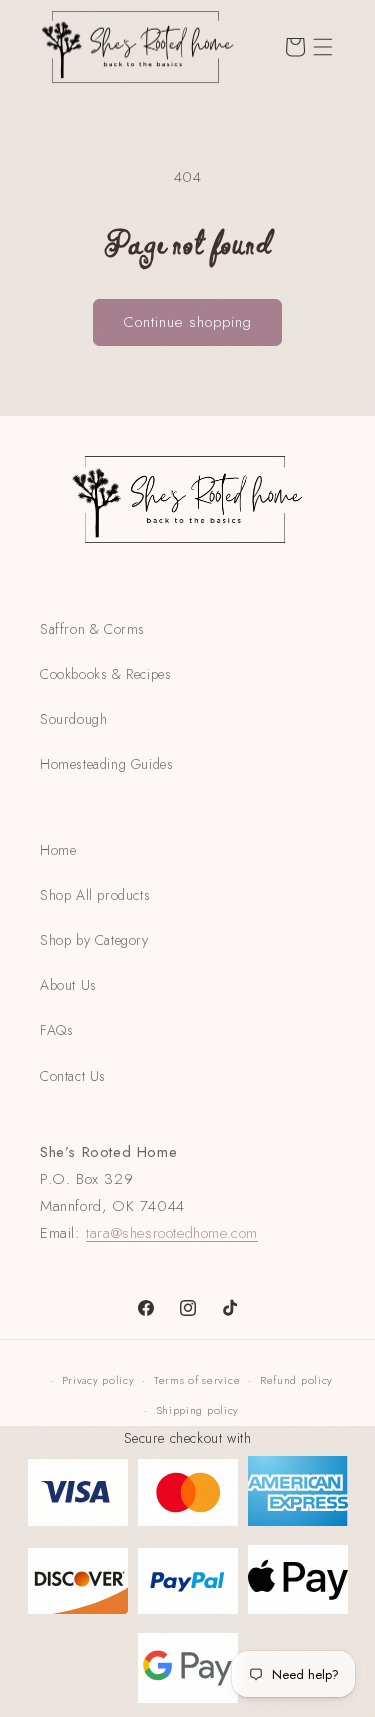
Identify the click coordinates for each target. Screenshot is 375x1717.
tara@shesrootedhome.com (172, 1233)
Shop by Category (94, 940)
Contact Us (73, 1076)
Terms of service (197, 1380)
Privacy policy (98, 1380)
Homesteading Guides (106, 764)
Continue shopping (187, 322)
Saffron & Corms (92, 629)
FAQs (56, 1030)
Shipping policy (198, 1410)
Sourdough (73, 719)
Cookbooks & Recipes (105, 674)
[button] (323, 47)
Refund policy (296, 1380)
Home (58, 850)
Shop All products (95, 895)
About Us (68, 985)
